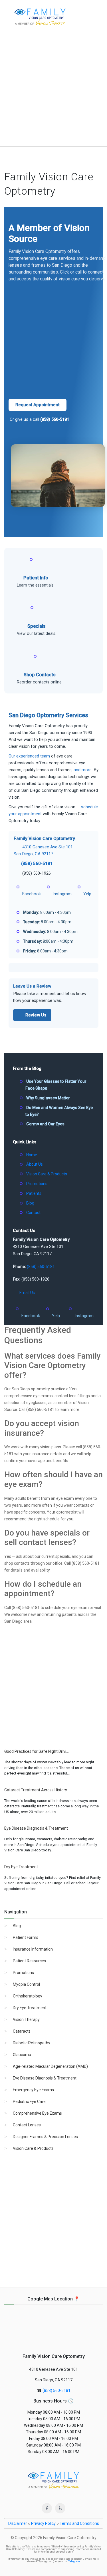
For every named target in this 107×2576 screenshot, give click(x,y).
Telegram (74, 2561)
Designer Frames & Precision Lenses (45, 2137)
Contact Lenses (27, 2125)
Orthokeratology (28, 1996)
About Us (35, 1164)
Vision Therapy (26, 2019)
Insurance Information (33, 1949)
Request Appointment (38, 405)
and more (83, 770)
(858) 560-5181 (55, 419)
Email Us (27, 1293)
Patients (34, 1193)
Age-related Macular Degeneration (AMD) (50, 2066)
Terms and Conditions (79, 2523)
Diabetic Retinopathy (32, 2043)
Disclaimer (18, 2523)
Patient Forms (26, 1937)
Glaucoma (22, 2055)
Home (32, 1155)
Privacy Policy (43, 2523)
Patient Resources (29, 1961)
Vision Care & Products (47, 1174)
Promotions (37, 1184)
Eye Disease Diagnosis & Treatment (45, 2078)
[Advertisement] (53, 90)
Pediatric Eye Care (29, 2102)
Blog (30, 1203)
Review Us (36, 1015)
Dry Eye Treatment (30, 2008)
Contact (33, 1213)
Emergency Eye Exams (33, 2090)
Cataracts (22, 2031)
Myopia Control (26, 1984)
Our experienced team (29, 756)
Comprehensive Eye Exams (37, 2113)
